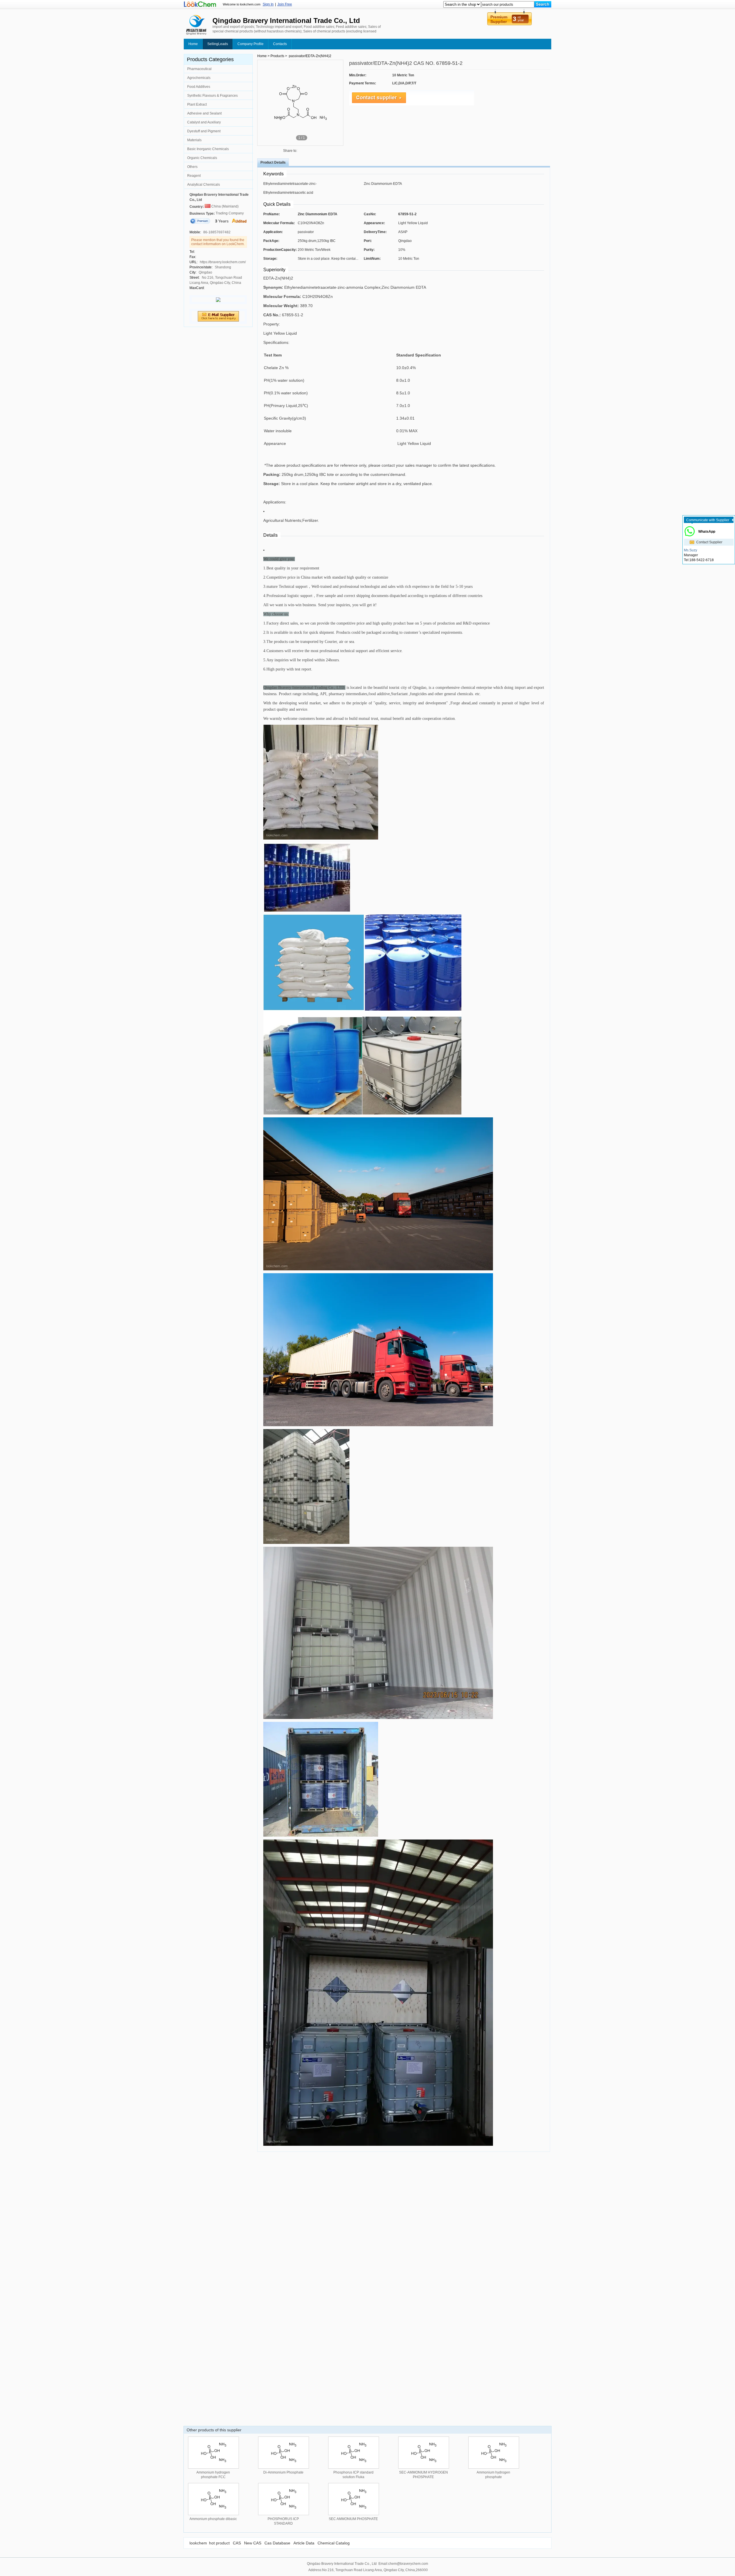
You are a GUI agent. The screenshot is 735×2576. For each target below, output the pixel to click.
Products (277, 56)
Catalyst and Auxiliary (204, 122)
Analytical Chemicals (204, 185)
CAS (237, 2543)
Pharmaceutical (199, 69)
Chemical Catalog (334, 2543)
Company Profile (251, 44)
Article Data (304, 2543)
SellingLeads (218, 44)
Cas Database (277, 2543)
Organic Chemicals (202, 158)
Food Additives (199, 87)
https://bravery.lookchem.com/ (223, 262)
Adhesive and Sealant (204, 113)
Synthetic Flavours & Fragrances (212, 96)
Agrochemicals (199, 78)
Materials (194, 140)
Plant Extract (197, 104)
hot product (219, 2543)
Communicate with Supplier (708, 520)
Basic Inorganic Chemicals (208, 149)
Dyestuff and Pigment (204, 131)
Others (192, 167)
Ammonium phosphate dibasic (213, 2519)
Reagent (194, 176)
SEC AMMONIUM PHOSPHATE (353, 2519)
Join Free (285, 4)
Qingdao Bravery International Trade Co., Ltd (219, 197)
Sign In (268, 4)
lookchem (198, 2543)
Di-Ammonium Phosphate (283, 2472)
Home (193, 44)
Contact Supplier (709, 542)
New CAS (253, 2543)
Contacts (280, 44)
